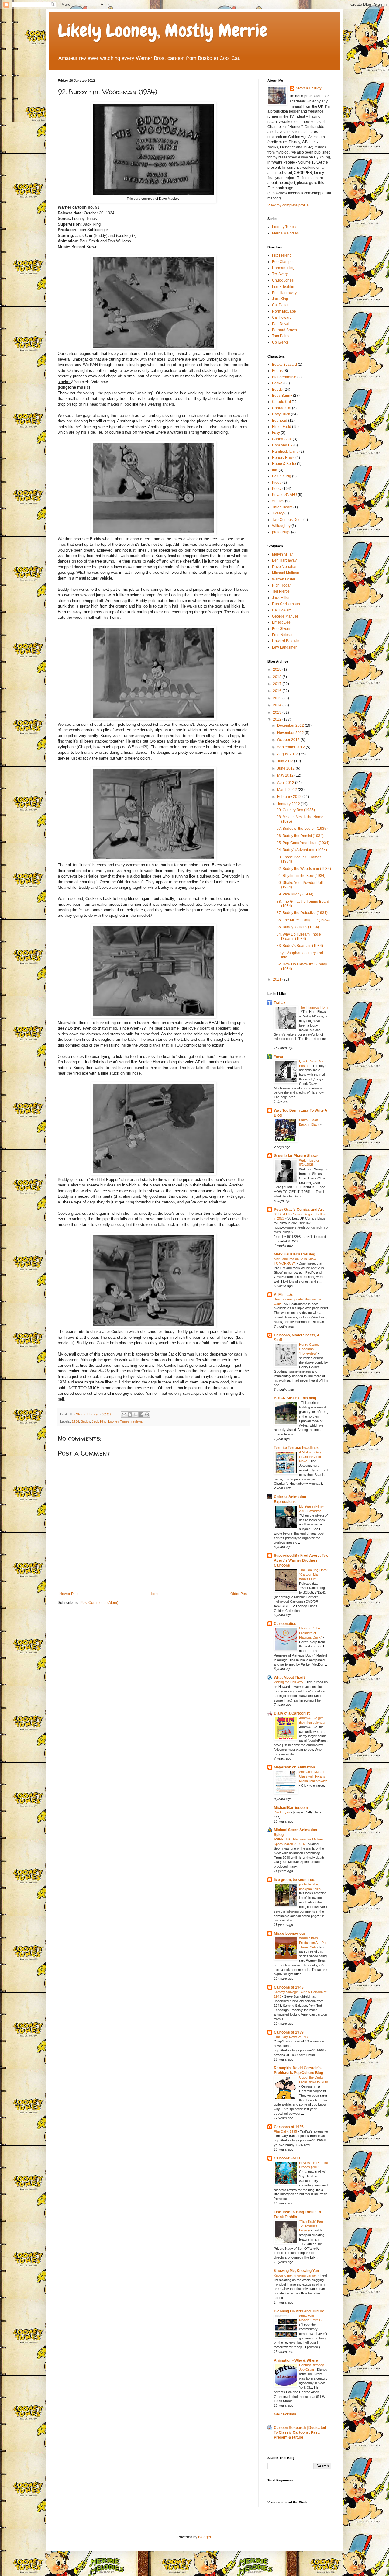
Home (155, 1594)
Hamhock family (285, 452)
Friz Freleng (282, 255)
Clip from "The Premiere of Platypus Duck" (311, 1633)
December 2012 (291, 725)
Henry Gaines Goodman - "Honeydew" (309, 1349)
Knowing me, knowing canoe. (296, 2275)
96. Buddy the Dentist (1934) (300, 836)
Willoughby (281, 526)
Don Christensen (286, 604)
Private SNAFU (284, 495)
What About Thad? (290, 1678)
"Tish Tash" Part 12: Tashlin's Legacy (311, 2226)
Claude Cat (281, 402)
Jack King (99, 1421)
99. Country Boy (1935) (296, 810)
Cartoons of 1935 (289, 2127)
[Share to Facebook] (141, 1414)
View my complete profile (288, 205)
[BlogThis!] (130, 1414)
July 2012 (286, 761)
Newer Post (69, 1594)
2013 (278, 712)
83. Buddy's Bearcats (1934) (300, 946)
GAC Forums (285, 2414)
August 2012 (288, 754)
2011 (278, 979)
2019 (278, 670)
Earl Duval (281, 324)
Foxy (276, 433)
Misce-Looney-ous (290, 1934)
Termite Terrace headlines (296, 1448)
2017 (278, 684)
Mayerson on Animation (294, 1767)
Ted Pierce (281, 591)
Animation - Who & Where (296, 2360)
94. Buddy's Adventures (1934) (302, 850)
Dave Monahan (285, 567)
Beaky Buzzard (284, 365)
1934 (75, 1421)
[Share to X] (136, 1414)
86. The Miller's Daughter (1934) (303, 920)
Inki (275, 470)
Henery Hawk (283, 458)
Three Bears (282, 507)
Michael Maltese (286, 573)
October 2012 (289, 740)
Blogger (205, 2537)
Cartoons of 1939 (289, 2032)
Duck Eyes (282, 1812)
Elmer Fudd (282, 427)
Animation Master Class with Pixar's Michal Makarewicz (313, 1776)
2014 (278, 705)
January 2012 (289, 804)
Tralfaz (280, 1003)
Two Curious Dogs (287, 520)
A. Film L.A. (284, 1295)
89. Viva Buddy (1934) (295, 894)
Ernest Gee (281, 622)
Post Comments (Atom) (99, 1603)
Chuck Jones (283, 280)
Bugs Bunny (282, 396)
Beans (277, 371)
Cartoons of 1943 (289, 1987)
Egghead (280, 421)
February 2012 (290, 797)
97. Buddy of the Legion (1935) (302, 829)
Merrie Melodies (285, 233)
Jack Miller (281, 598)
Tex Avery (280, 274)
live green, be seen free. (294, 1880)
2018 (278, 677)
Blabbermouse (284, 377)
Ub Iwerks (280, 342)
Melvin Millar (282, 554)
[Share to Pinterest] (147, 1414)
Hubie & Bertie (284, 464)
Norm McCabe (284, 311)
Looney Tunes (119, 1421)
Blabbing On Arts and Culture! (300, 2311)
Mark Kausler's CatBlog (294, 1254)
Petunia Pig (282, 476)
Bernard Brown (284, 330)
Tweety (278, 513)
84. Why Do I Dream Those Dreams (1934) (299, 937)
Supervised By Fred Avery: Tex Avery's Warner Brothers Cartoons (301, 1560)
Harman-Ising (283, 268)
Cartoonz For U (287, 2158)
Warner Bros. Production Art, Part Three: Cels (313, 1943)
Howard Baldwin (286, 641)
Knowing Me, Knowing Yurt (297, 2271)
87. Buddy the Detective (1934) (302, 913)
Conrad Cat (282, 408)
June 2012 (286, 768)
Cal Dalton (281, 305)
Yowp (278, 1057)
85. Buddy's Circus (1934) (298, 927)
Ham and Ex (282, 445)
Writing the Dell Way (289, 1682)
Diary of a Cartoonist (292, 1713)
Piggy (277, 483)
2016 (278, 691)
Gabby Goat (282, 439)
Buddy (85, 1421)
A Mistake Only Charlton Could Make (310, 1457)
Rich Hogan (282, 585)
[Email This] (124, 1414)
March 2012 (287, 790)
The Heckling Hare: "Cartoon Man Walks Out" (313, 1574)
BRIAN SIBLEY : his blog (295, 1398)
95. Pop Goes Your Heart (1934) (303, 843)
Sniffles (278, 501)
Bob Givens (282, 629)
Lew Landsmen (285, 647)
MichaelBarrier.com (291, 1808)
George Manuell (285, 616)
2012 (278, 719)
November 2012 (291, 733)
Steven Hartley (309, 88)
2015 (278, 698)
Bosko (277, 383)
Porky (277, 489)
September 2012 (291, 747)
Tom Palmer (282, 336)
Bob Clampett (283, 262)
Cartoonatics (285, 1624)
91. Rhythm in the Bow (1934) (301, 876)
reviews (137, 1421)
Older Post (239, 1594)
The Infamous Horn (313, 1007)
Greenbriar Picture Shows (296, 1156)
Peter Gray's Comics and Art (299, 1210)
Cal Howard (282, 317)
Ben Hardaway (284, 293)
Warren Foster (284, 579)
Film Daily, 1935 (286, 2131)
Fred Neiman (283, 635)
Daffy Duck (281, 414)
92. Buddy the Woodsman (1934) (304, 869)
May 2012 (286, 775)
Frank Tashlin (283, 286)
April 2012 (286, 783)
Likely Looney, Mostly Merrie (163, 31)
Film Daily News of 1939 (292, 2037)
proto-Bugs (281, 532)
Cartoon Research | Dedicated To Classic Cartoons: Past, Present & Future (300, 2432)
